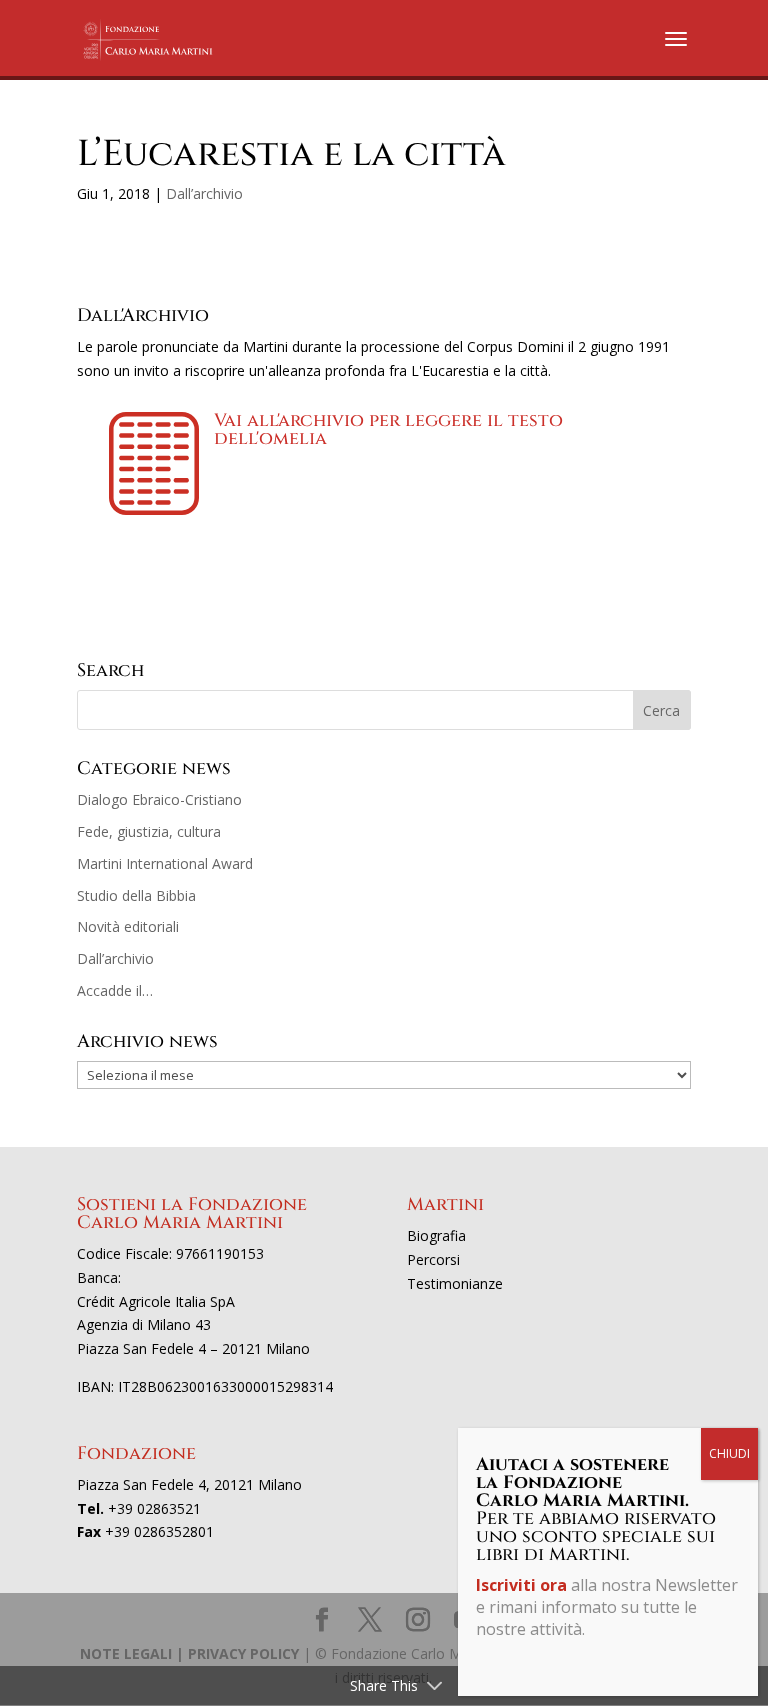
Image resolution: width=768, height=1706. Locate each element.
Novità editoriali (128, 926)
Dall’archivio (204, 193)
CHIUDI (729, 1453)
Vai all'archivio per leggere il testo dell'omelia (388, 429)
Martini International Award (165, 863)
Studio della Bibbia (136, 895)
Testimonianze (455, 1283)
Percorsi (433, 1259)
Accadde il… (115, 990)
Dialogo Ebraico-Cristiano (159, 799)
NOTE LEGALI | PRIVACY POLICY (189, 1653)
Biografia (436, 1235)
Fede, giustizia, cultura (149, 831)
